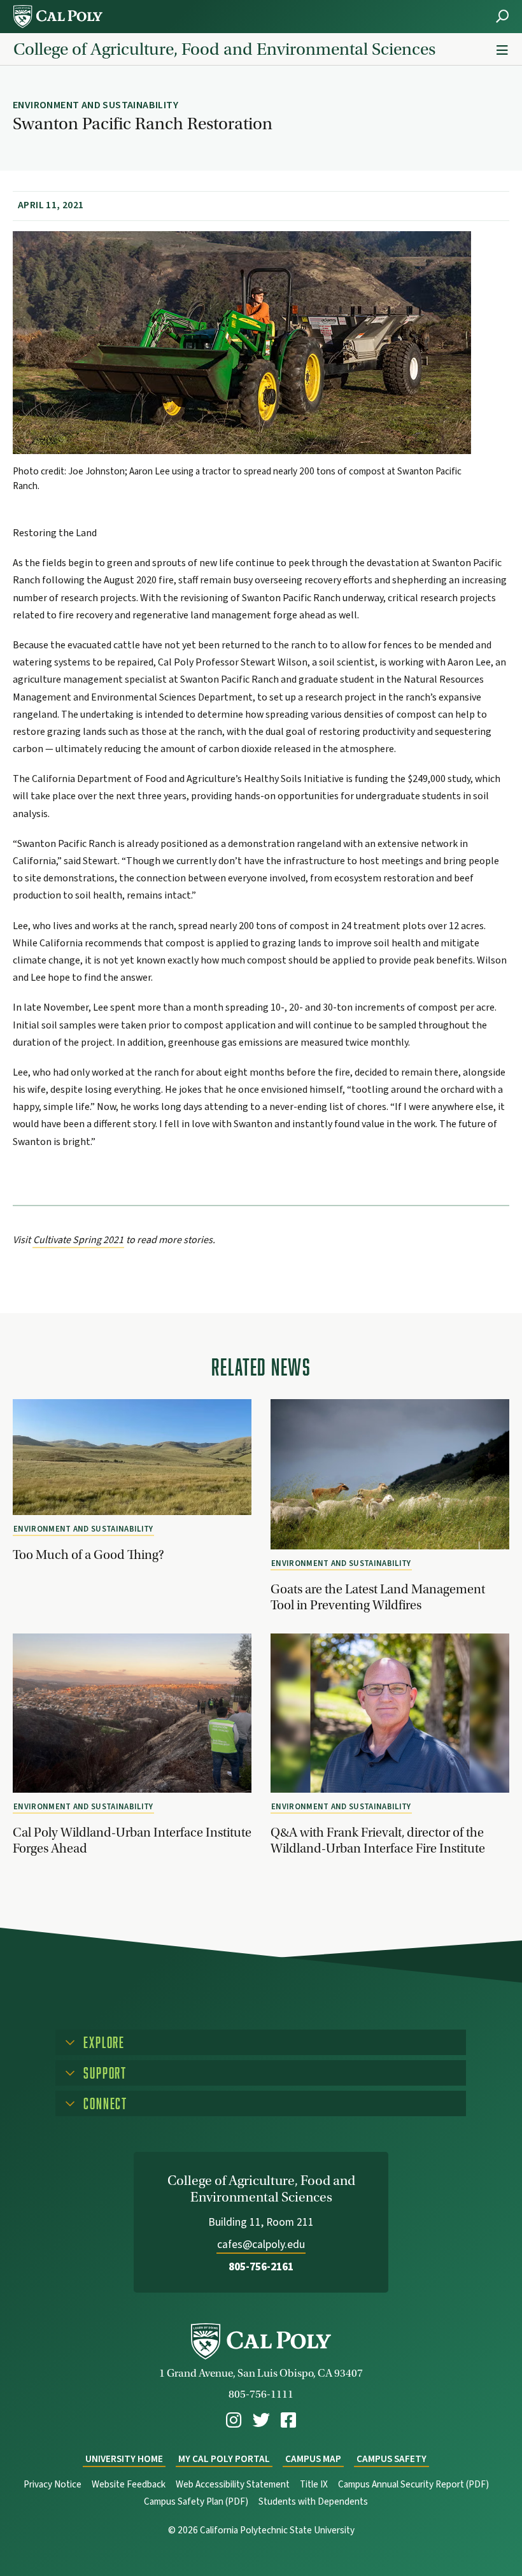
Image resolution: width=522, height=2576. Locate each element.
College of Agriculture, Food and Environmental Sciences (224, 49)
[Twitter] (261, 2420)
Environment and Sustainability (83, 1529)
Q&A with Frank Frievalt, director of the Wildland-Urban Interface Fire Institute (378, 1840)
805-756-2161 (261, 2267)
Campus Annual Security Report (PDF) (413, 2485)
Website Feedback (129, 2485)
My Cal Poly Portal (224, 2459)
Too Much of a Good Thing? (88, 1555)
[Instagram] (234, 2420)
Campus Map (313, 2459)
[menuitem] (234, 2420)
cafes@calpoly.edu (261, 2245)
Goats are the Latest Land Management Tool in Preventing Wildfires (378, 1597)
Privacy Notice (53, 2485)
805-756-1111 (261, 2394)
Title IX (314, 2485)
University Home (124, 2459)
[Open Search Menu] (502, 16)
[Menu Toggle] (502, 51)
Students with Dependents (313, 2502)
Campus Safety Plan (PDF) (196, 2502)
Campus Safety (391, 2459)
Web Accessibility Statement (233, 2485)
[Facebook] (288, 2420)
